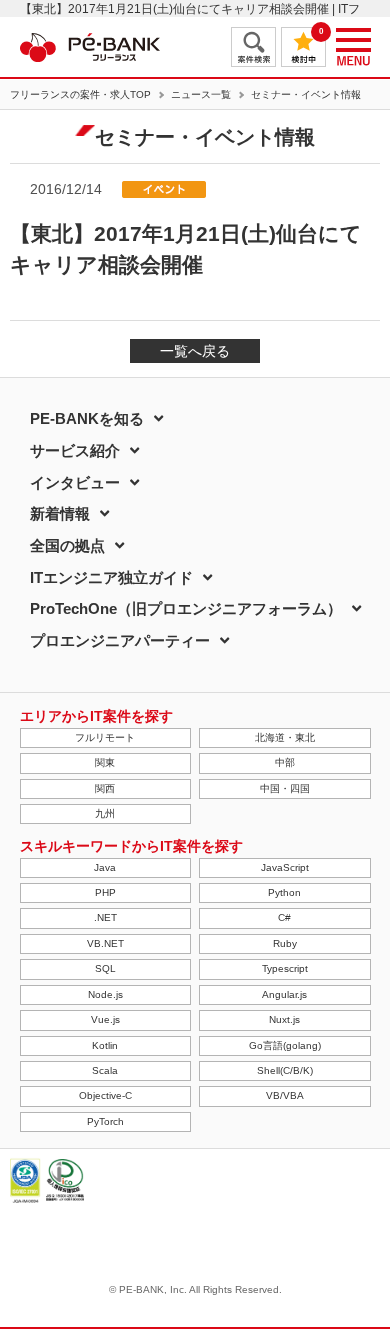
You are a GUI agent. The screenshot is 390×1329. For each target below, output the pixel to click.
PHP (105, 892)
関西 (105, 788)
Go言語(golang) (285, 1045)
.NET (105, 917)
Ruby (285, 943)
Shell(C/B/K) (285, 1070)
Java (105, 867)
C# (284, 917)
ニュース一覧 (201, 95)
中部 (285, 762)
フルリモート (105, 737)
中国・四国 (285, 788)
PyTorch (105, 1121)
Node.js (105, 994)
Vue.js (105, 1019)
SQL (105, 968)
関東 (105, 762)
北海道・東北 (285, 737)
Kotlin (105, 1045)
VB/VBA (285, 1095)
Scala (105, 1070)
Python (284, 892)
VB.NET (105, 943)
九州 (105, 813)
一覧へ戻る (195, 351)
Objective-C (105, 1095)
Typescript (285, 968)
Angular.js (284, 994)
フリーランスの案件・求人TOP (80, 95)
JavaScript (285, 867)
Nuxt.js (284, 1019)
